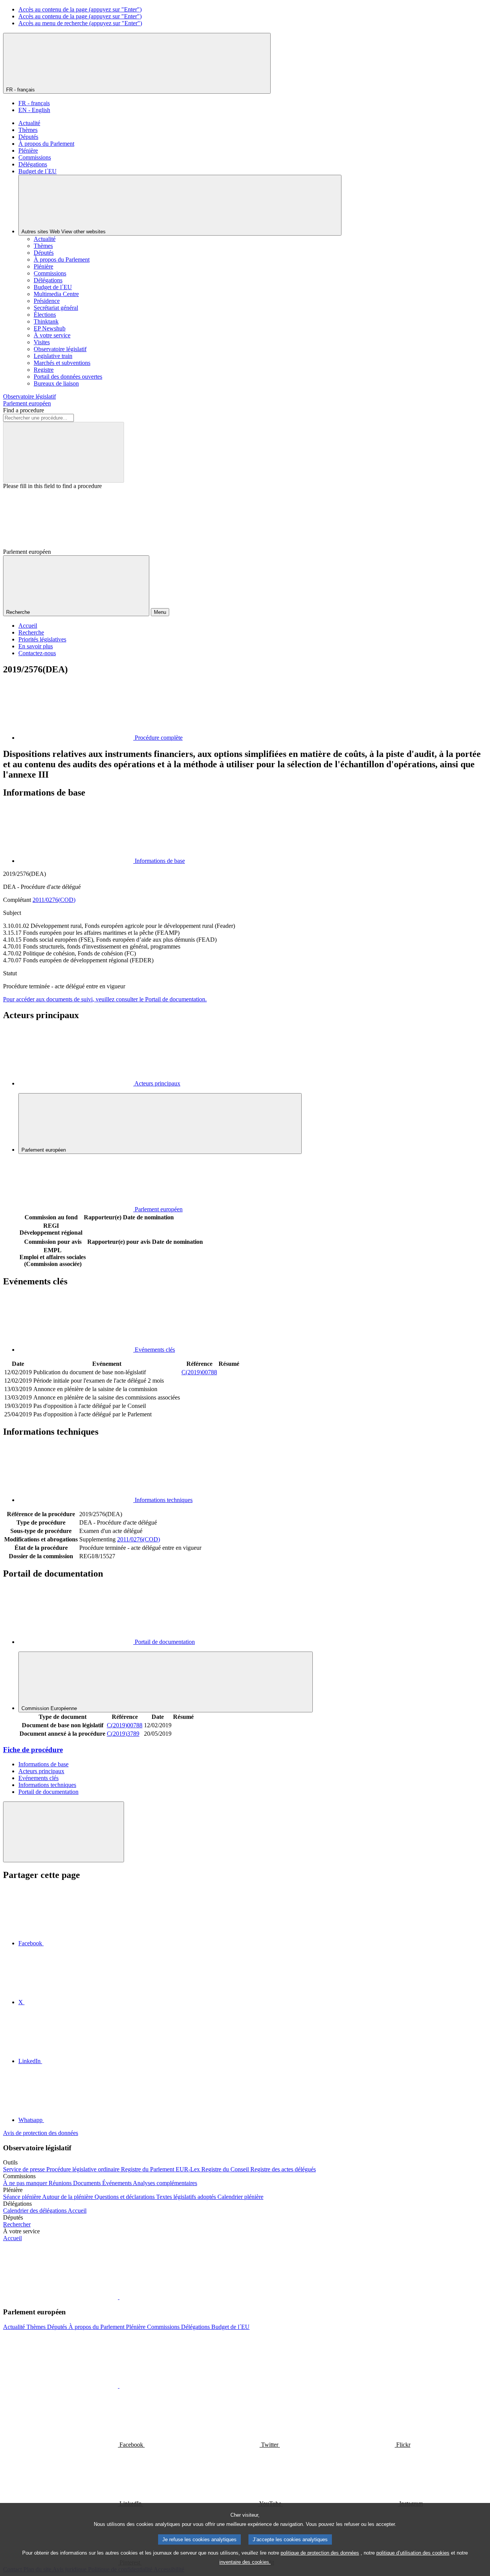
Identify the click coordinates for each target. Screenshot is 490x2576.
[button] (119, 2297)
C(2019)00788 (199, 1372)
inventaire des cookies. (245, 2562)
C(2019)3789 (123, 1734)
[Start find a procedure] (64, 452)
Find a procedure (24, 410)
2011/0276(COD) (54, 900)
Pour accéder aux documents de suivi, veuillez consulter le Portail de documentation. (105, 999)
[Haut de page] (64, 1832)
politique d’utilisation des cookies (413, 2553)
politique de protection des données (320, 2553)
